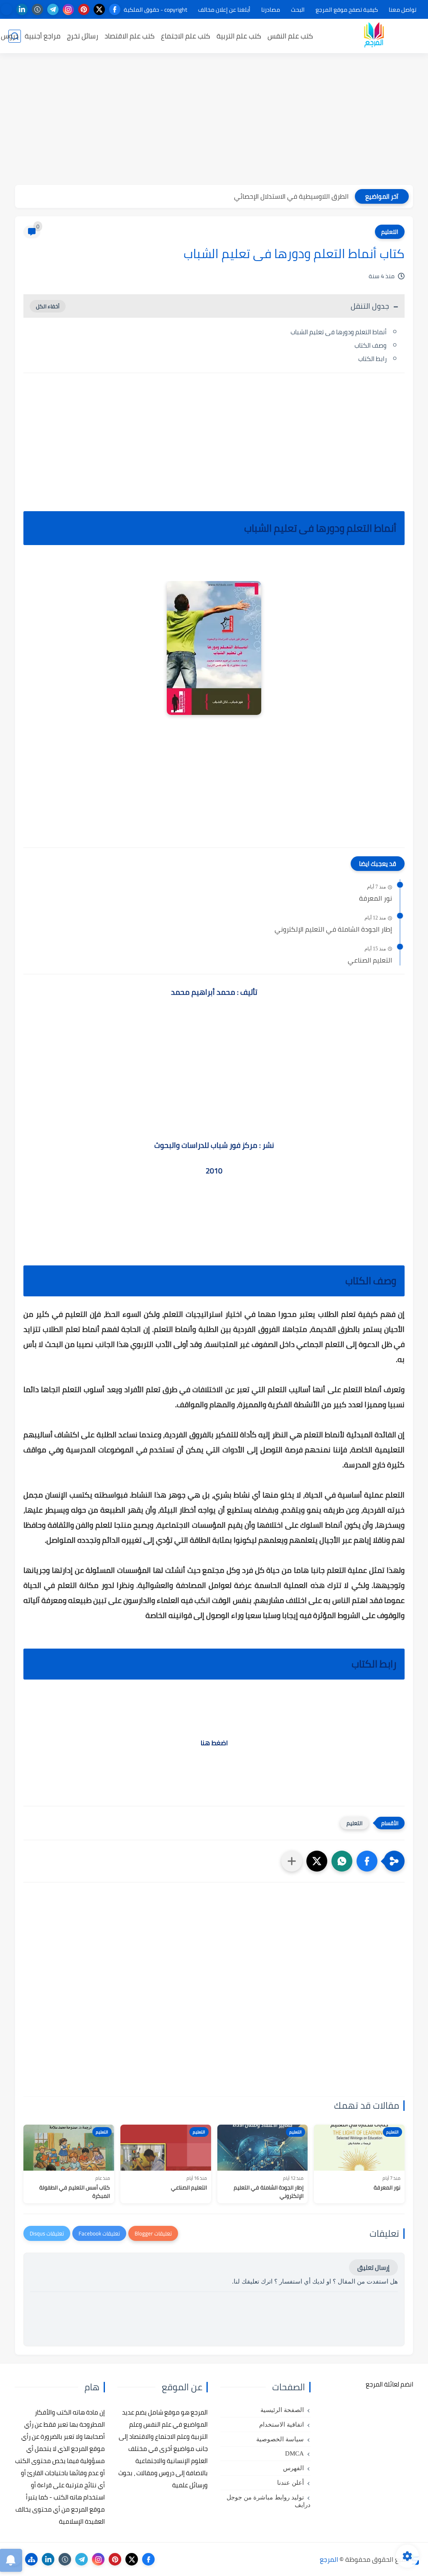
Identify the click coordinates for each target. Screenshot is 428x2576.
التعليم (390, 232)
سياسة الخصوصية (280, 2439)
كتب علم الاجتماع (186, 36)
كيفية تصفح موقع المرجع (347, 10)
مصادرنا (271, 10)
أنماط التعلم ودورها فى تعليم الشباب (339, 332)
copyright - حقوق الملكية (155, 10)
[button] (367, 1861)
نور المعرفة (376, 899)
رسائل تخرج (83, 36)
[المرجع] (374, 36)
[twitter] (99, 9)
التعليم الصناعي (370, 960)
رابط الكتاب (372, 359)
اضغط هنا (214, 1743)
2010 (214, 1171)
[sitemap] (31, 2559)
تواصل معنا (403, 10)
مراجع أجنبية (43, 36)
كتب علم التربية (239, 36)
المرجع (329, 2559)
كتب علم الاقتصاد (130, 36)
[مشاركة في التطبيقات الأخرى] (292, 1861)
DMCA (294, 2453)
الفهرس (293, 2468)
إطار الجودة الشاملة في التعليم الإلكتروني (333, 930)
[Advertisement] (214, 120)
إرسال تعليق (373, 2267)
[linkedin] (22, 9)
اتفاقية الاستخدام (282, 2425)
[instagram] (68, 9)
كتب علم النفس (290, 36)
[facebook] (115, 9)
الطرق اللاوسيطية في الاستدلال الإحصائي (291, 196)
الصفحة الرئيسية (282, 2410)
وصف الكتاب (371, 345)
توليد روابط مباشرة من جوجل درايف (269, 2501)
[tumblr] (37, 9)
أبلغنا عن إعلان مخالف (224, 10)
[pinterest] (84, 9)
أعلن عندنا (290, 2483)
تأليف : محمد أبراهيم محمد (214, 992)
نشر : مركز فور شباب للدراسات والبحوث (214, 1145)
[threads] (6, 9)
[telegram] (53, 9)
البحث (298, 10)
